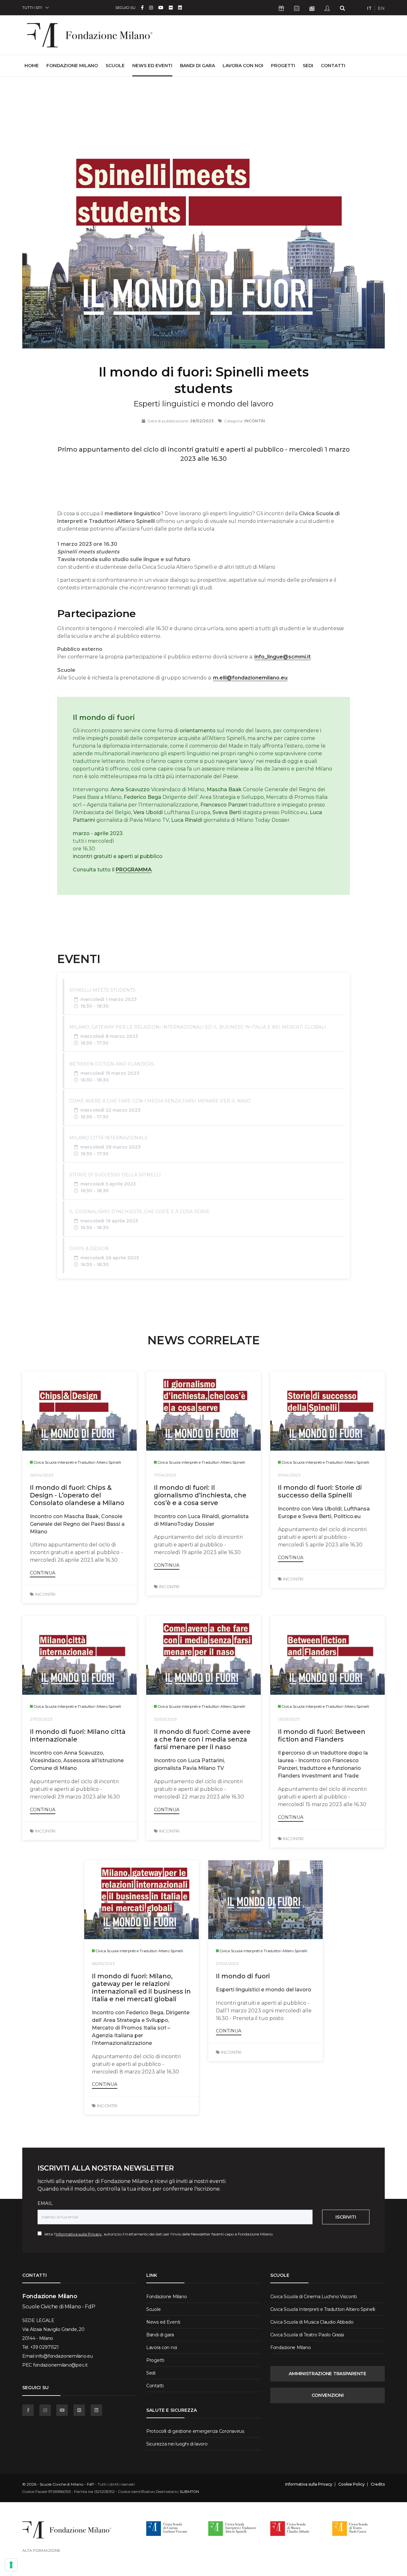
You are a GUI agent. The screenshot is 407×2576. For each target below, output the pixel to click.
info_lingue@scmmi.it (283, 657)
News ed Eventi (152, 66)
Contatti (333, 66)
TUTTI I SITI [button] (32, 7)
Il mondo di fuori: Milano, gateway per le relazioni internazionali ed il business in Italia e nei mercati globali (141, 1988)
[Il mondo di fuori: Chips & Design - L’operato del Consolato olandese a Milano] (79, 1411)
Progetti (283, 66)
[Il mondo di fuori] (266, 1900)
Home (32, 65)
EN (381, 8)
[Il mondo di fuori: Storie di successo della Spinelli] (328, 1411)
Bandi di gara (197, 66)
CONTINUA (43, 1573)
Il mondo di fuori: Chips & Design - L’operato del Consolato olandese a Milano (77, 1495)
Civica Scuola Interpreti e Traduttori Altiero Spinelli (323, 2309)
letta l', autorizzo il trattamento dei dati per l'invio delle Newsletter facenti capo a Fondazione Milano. (158, 2234)
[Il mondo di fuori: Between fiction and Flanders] (328, 1655)
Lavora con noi (243, 66)
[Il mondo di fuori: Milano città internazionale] (79, 1655)
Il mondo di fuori (243, 1976)
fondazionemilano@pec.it (60, 2365)
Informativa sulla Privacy (79, 2234)
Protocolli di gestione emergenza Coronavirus (195, 2431)
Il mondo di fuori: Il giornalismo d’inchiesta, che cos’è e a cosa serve (200, 1495)
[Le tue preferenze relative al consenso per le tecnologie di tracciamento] (11, 2565)
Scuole (115, 66)
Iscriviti (346, 2217)
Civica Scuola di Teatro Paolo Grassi (307, 2335)
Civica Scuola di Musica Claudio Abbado (312, 2322)
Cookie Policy (352, 2484)
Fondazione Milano (72, 66)
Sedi (308, 66)
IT (369, 8)
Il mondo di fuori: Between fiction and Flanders (322, 1735)
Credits (378, 2484)
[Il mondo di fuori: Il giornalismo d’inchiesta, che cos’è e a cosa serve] (203, 1411)
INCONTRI (45, 1594)
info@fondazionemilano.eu (64, 2356)
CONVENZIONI (328, 2395)
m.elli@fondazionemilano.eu (250, 678)
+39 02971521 (45, 2347)
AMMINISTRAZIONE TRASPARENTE (327, 2374)
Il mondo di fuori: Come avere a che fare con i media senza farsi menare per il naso (202, 1739)
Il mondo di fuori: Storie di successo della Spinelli (320, 1491)
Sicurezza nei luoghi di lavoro (177, 2444)
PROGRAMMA (134, 870)
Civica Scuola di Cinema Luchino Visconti (314, 2297)
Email (45, 2203)
